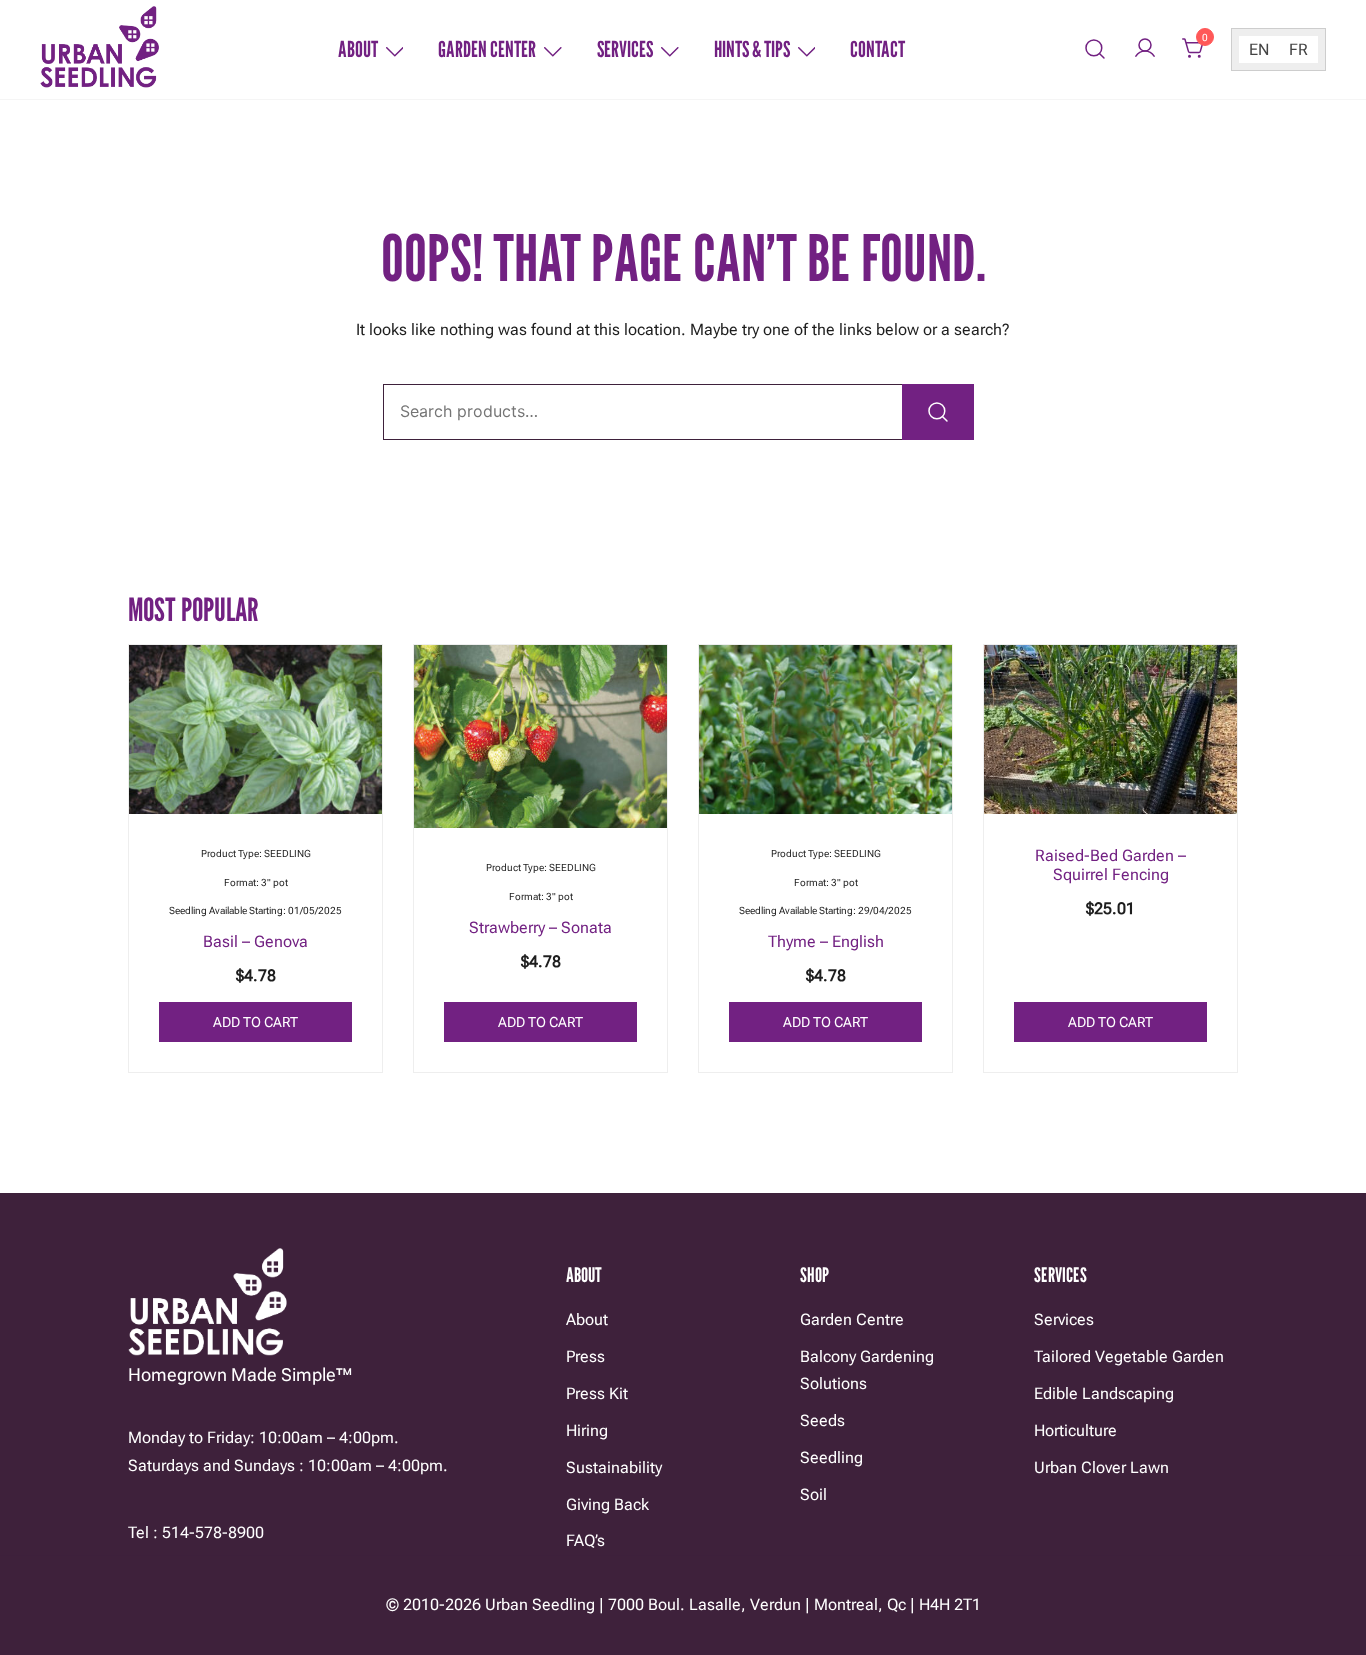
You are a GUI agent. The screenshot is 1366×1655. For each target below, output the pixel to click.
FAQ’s (585, 1540)
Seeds (822, 1420)
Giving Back (607, 1504)
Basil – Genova (255, 941)
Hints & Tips (752, 49)
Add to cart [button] (255, 1022)
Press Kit (597, 1393)
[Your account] (1145, 49)
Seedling (831, 1457)
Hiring (587, 1430)
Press (585, 1356)
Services (625, 49)
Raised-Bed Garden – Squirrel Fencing (1110, 865)
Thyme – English (826, 941)
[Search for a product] (1095, 49)
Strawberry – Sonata (540, 927)
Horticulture (1075, 1430)
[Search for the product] (938, 412)
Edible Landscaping (1104, 1393)
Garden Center (487, 49)
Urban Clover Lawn (1101, 1467)
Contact (877, 49)
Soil (813, 1494)
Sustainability (614, 1467)
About (358, 49)
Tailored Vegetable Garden (1129, 1356)
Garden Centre (852, 1319)
